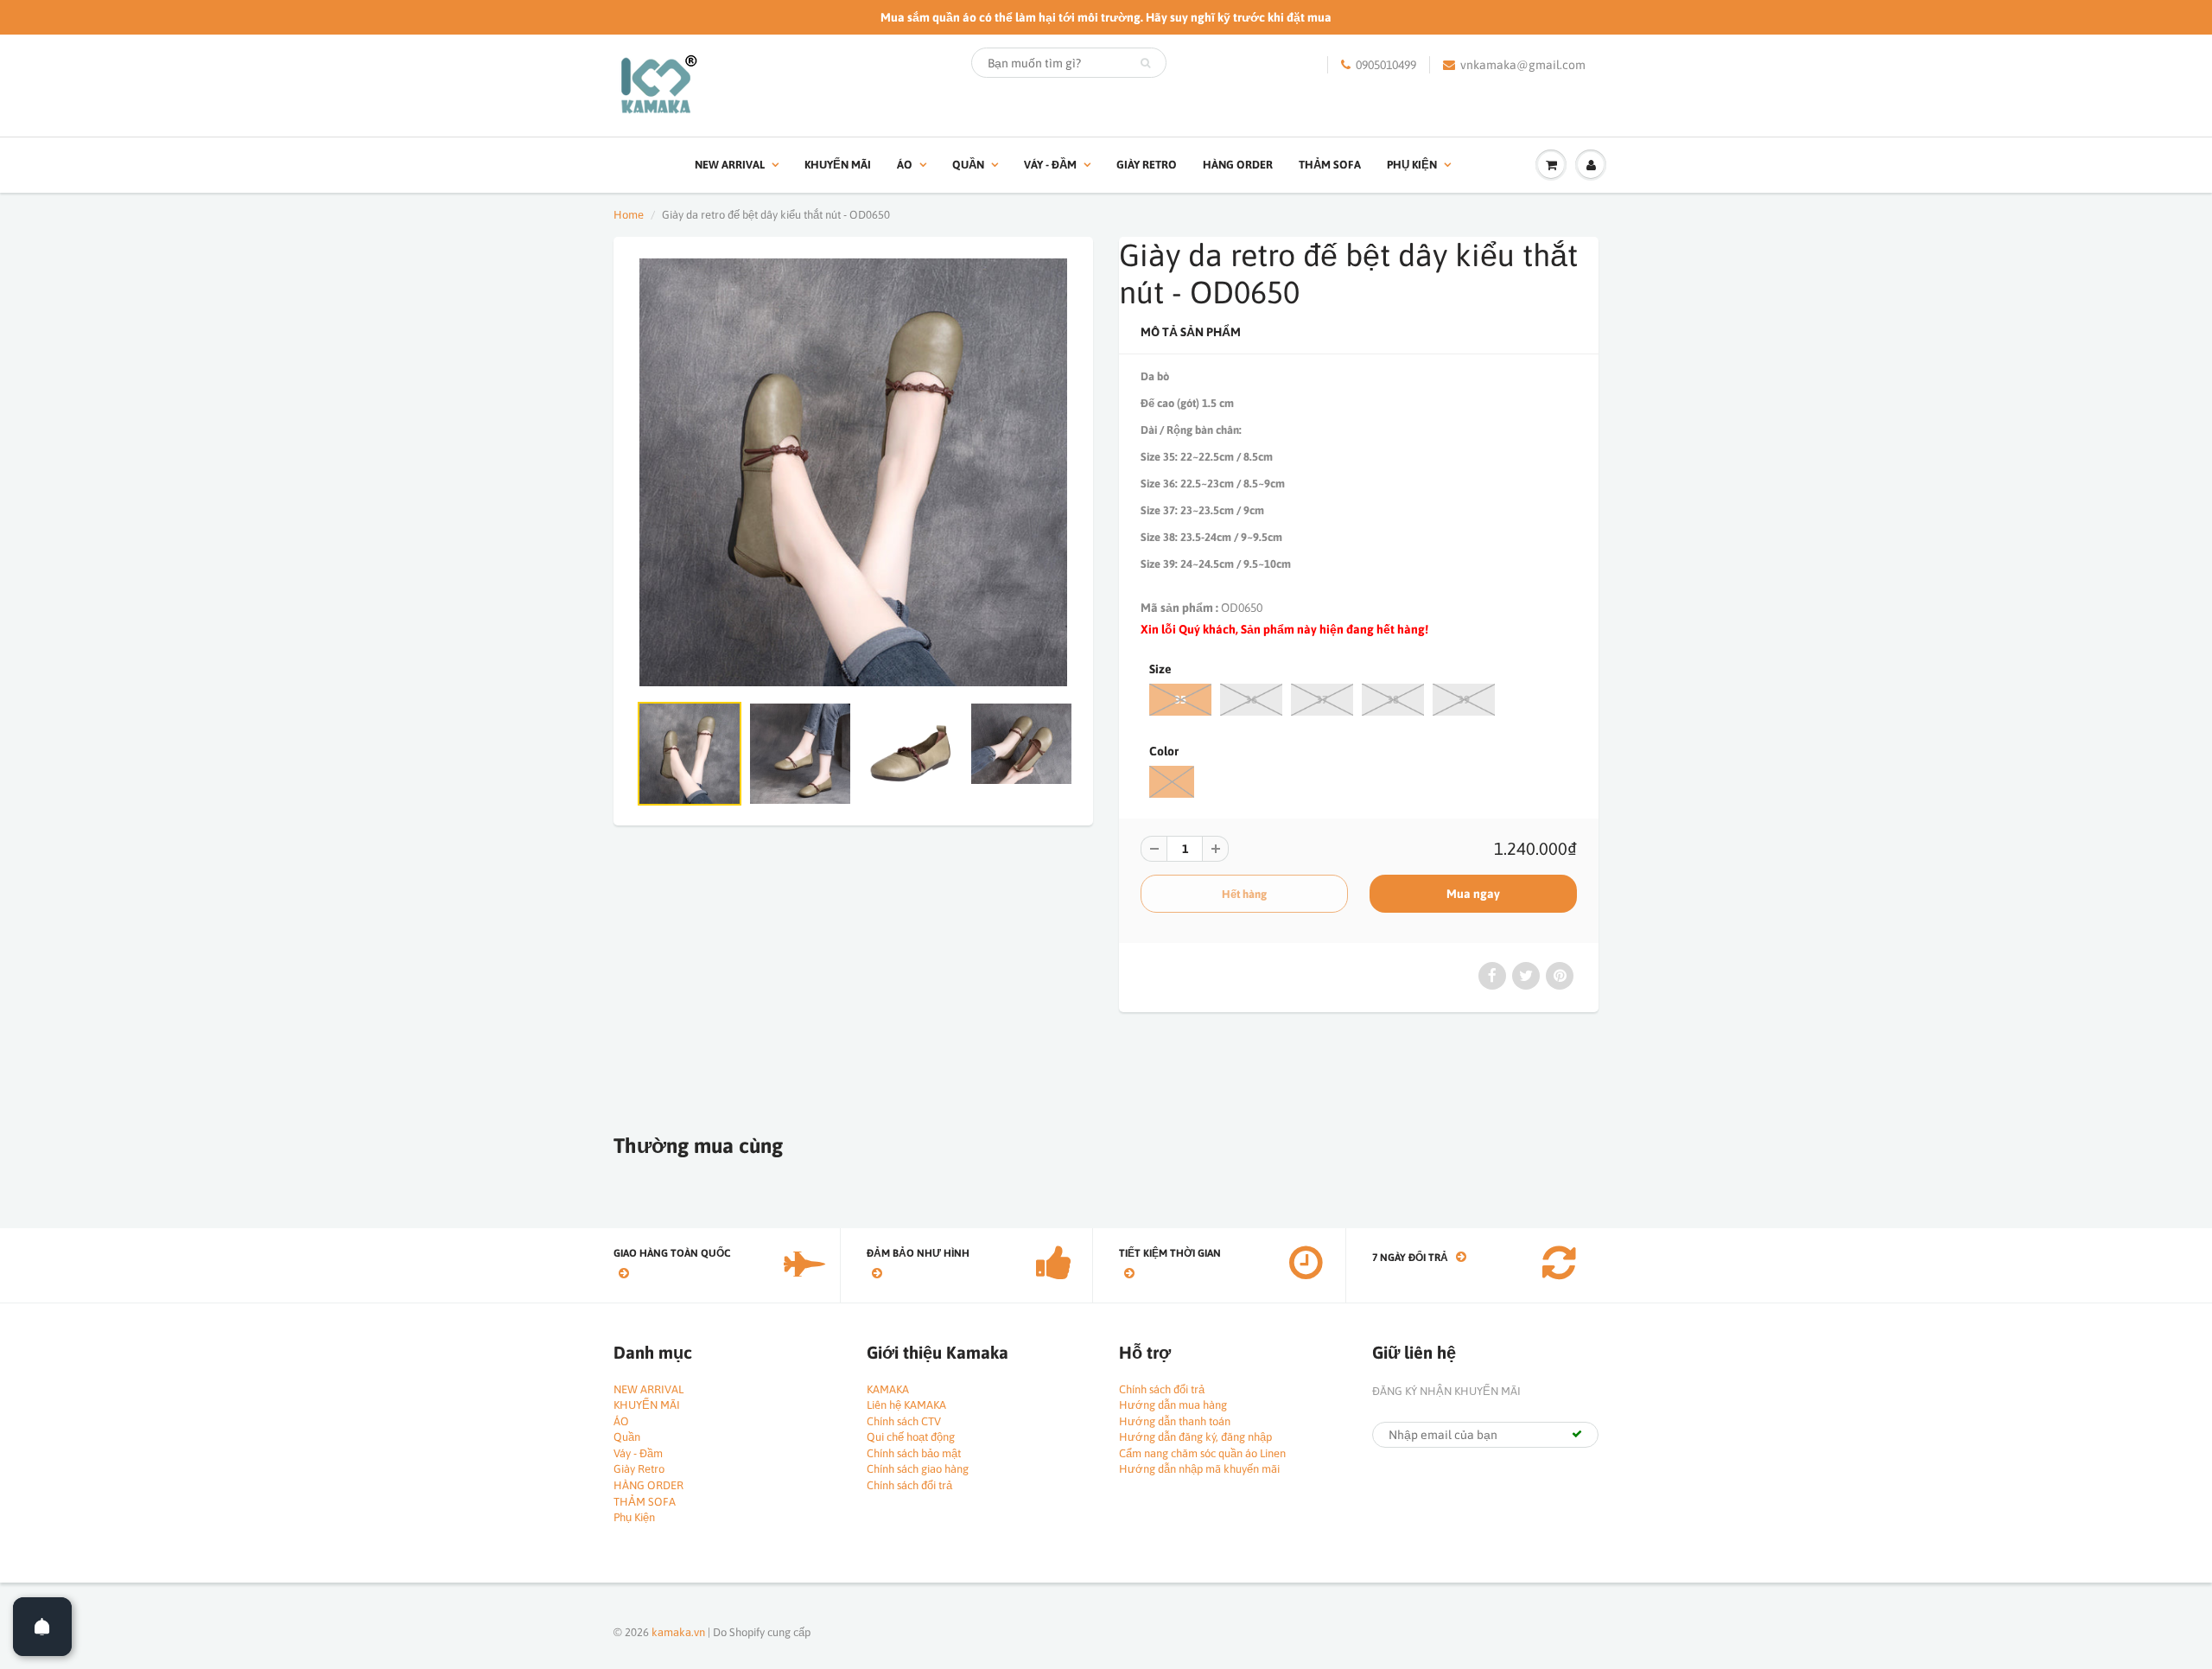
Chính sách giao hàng (918, 1469)
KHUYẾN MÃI (838, 165)
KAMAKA (888, 1389)
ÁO (905, 165)
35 (1180, 700)
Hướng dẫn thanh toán (1175, 1421)
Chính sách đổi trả (909, 1485)
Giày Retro (1147, 165)
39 (1464, 700)
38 (1393, 700)
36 (1251, 700)
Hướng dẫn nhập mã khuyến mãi (1199, 1469)
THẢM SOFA (1330, 165)
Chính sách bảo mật (914, 1453)
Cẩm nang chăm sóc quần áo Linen (1202, 1453)
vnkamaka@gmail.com (1523, 65)
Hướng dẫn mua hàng (1173, 1405)
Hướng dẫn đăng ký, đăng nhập (1195, 1437)
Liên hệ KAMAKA (906, 1405)
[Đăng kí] (1577, 1434)
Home (629, 215)
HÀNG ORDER (1238, 165)
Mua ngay (1473, 894)
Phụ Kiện (1412, 165)
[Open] (42, 1627)
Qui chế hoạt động (911, 1437)
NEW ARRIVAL (730, 165)
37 (1322, 700)
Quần (968, 165)
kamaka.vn (678, 1632)
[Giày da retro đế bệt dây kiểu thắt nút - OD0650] (853, 472)
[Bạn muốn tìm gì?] (1145, 63)
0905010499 (1386, 65)
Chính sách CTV (904, 1421)
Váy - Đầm (1050, 165)
